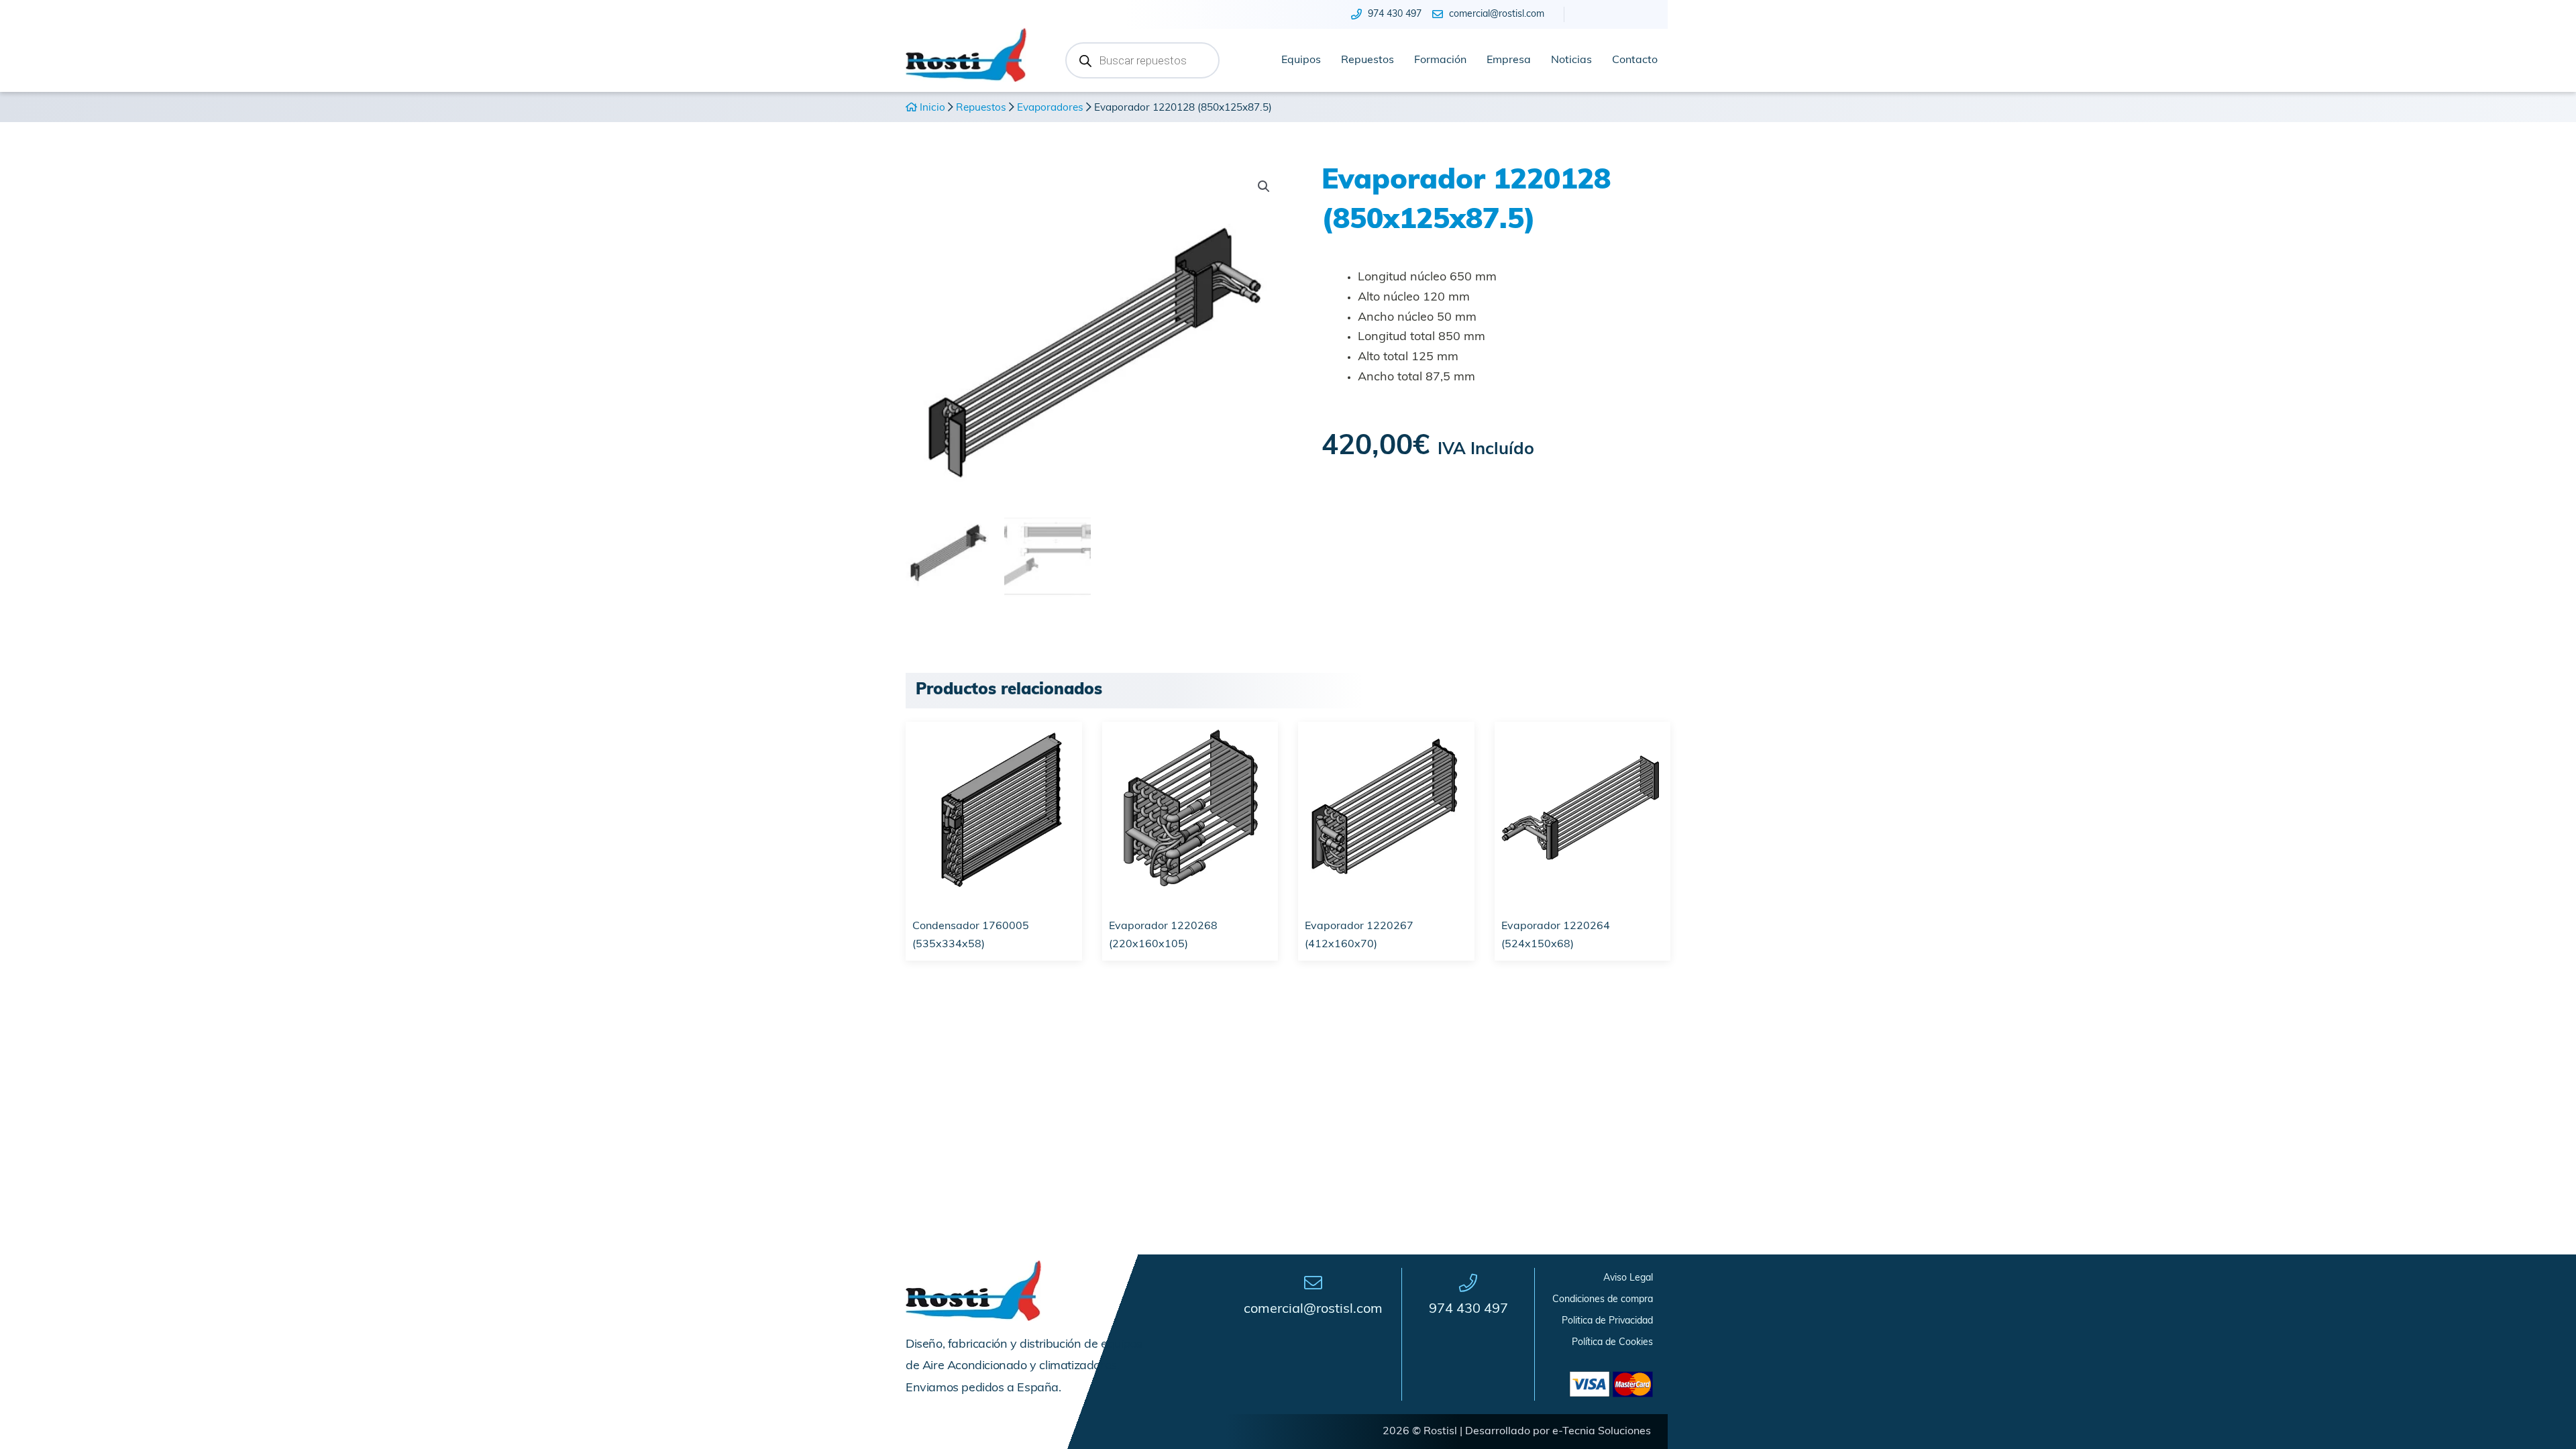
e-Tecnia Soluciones (1602, 1432)
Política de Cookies (1612, 1343)
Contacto (1635, 60)
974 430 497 (1468, 1309)
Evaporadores (1050, 108)
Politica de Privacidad (1607, 1321)
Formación (1440, 60)
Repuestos (1367, 60)
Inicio (931, 108)
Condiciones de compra (1603, 1300)
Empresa (1509, 60)
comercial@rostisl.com (1313, 1309)
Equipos (1301, 60)
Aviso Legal (1628, 1278)
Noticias (1571, 60)
